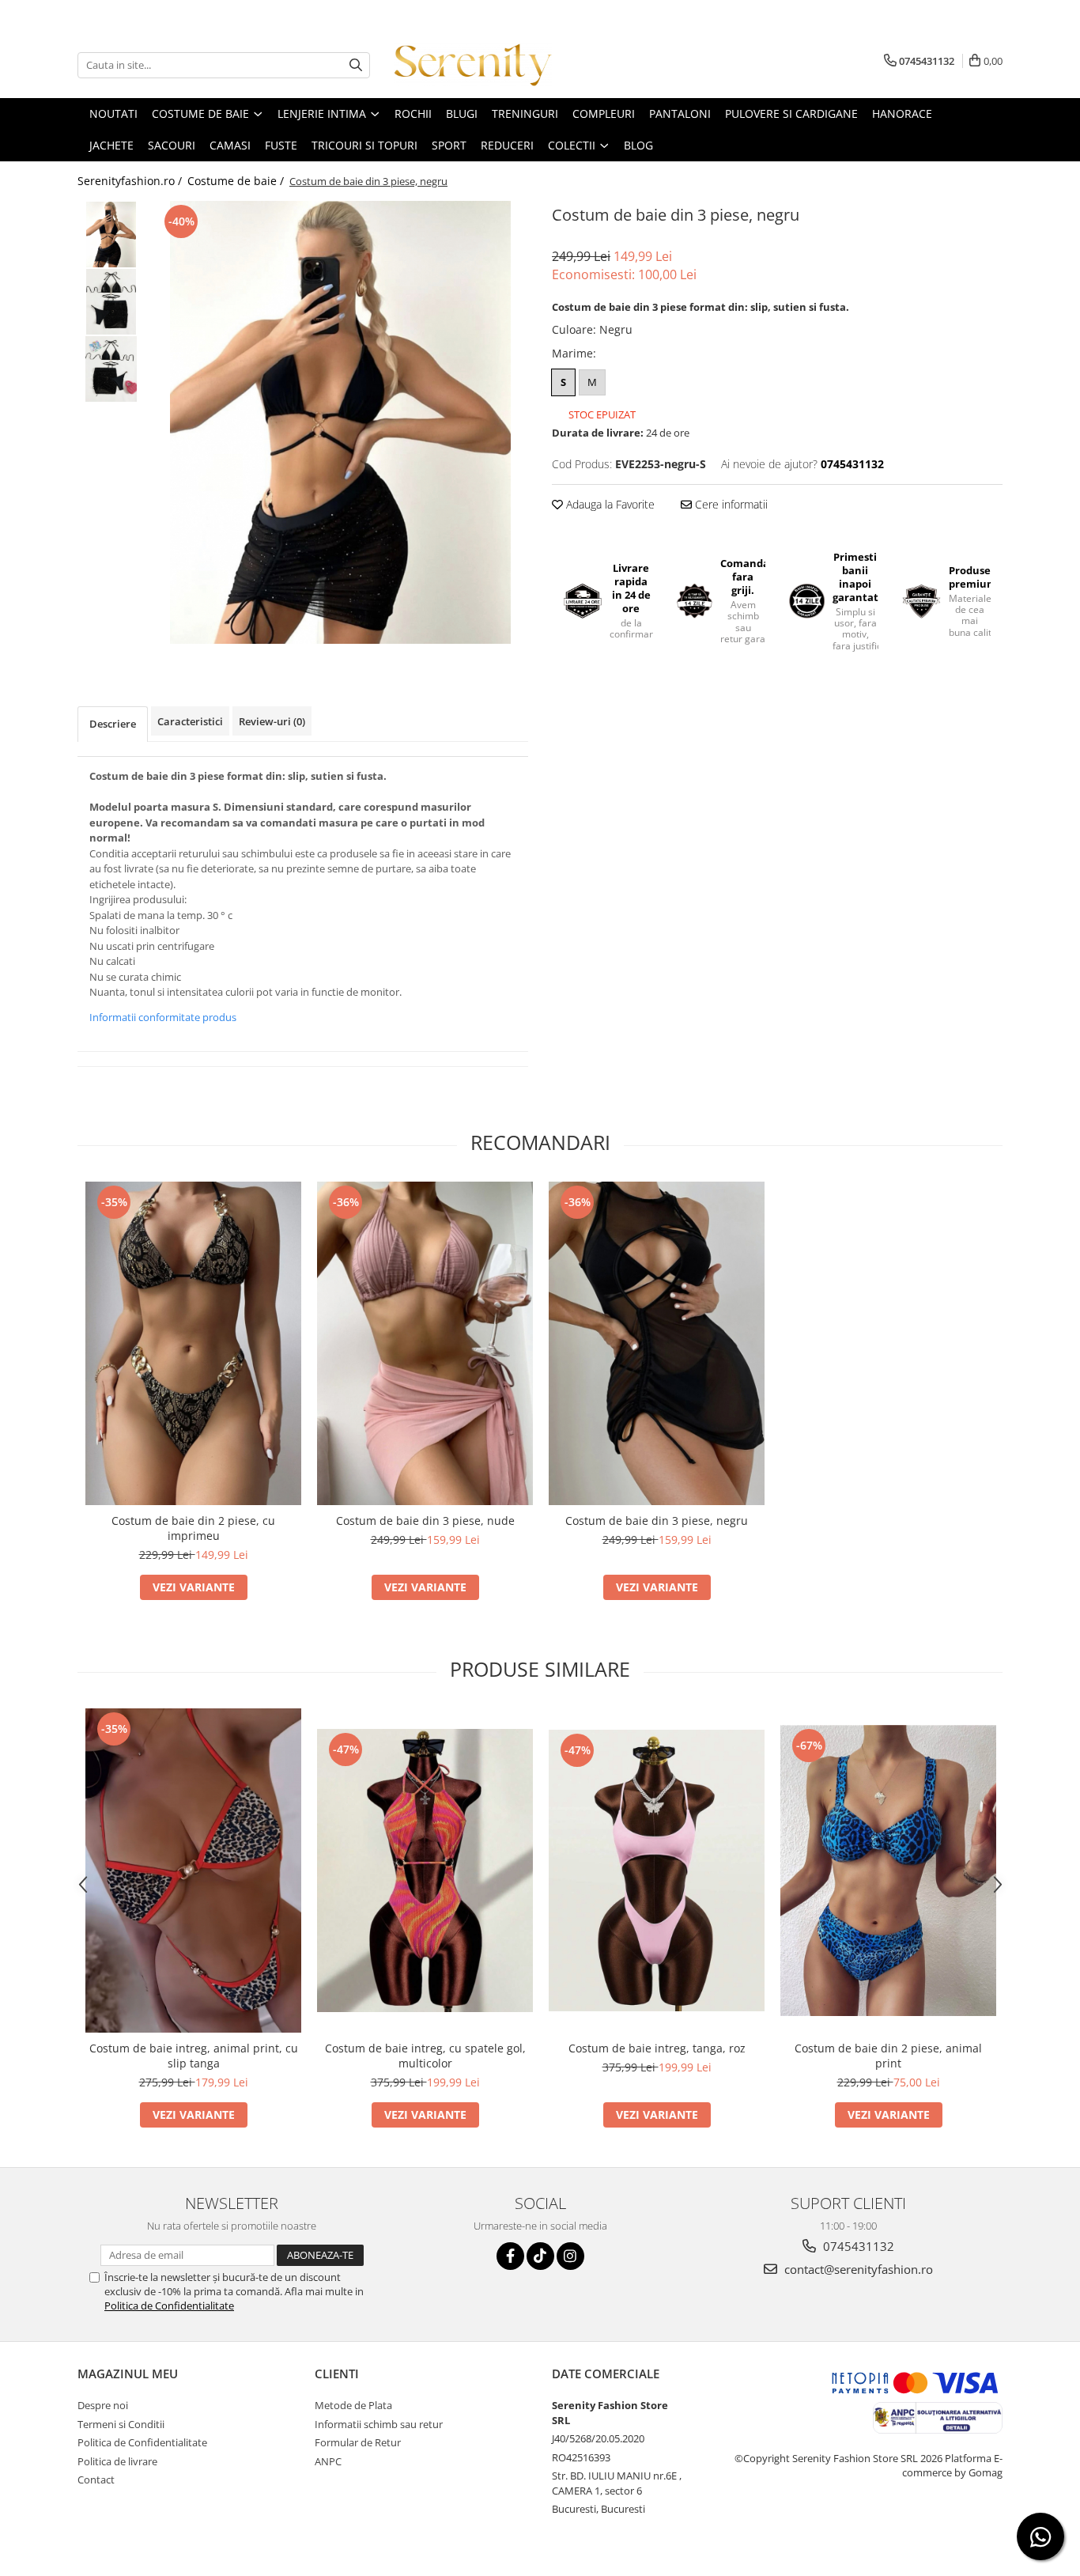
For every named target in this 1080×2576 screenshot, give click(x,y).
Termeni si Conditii (121, 2424)
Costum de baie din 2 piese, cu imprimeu (193, 1528)
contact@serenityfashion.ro (857, 2269)
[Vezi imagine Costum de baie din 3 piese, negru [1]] (111, 302)
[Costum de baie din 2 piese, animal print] (888, 1871)
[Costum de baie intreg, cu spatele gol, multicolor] (425, 1871)
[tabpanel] (340, 422)
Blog (638, 145)
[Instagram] (570, 2256)
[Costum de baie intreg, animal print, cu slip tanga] (193, 1871)
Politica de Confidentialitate (169, 2306)
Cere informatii (730, 504)
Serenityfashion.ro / (131, 181)
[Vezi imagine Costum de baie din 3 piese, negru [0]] (111, 235)
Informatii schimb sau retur (379, 2424)
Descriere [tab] (113, 724)
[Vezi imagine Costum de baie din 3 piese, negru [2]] (111, 369)
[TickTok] (540, 2256)
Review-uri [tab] (272, 721)
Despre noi (103, 2405)
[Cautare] (356, 65)
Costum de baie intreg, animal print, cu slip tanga (194, 2056)
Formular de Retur (358, 2442)
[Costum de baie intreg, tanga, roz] (657, 1871)
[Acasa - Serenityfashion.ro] (473, 65)
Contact (96, 2480)
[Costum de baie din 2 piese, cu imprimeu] (193, 1344)
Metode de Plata (353, 2405)
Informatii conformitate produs (163, 1017)
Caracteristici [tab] (190, 721)
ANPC (328, 2461)
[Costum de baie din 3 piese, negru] (340, 422)
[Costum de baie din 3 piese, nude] (425, 1344)
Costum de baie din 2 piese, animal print (888, 2056)
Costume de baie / (237, 181)
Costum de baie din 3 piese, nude (425, 1521)
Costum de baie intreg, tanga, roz (657, 2048)
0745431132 (857, 2246)
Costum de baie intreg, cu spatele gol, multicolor (425, 2056)
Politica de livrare (117, 2461)
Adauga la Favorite (609, 504)
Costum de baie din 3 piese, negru (657, 1521)
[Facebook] (510, 2256)
